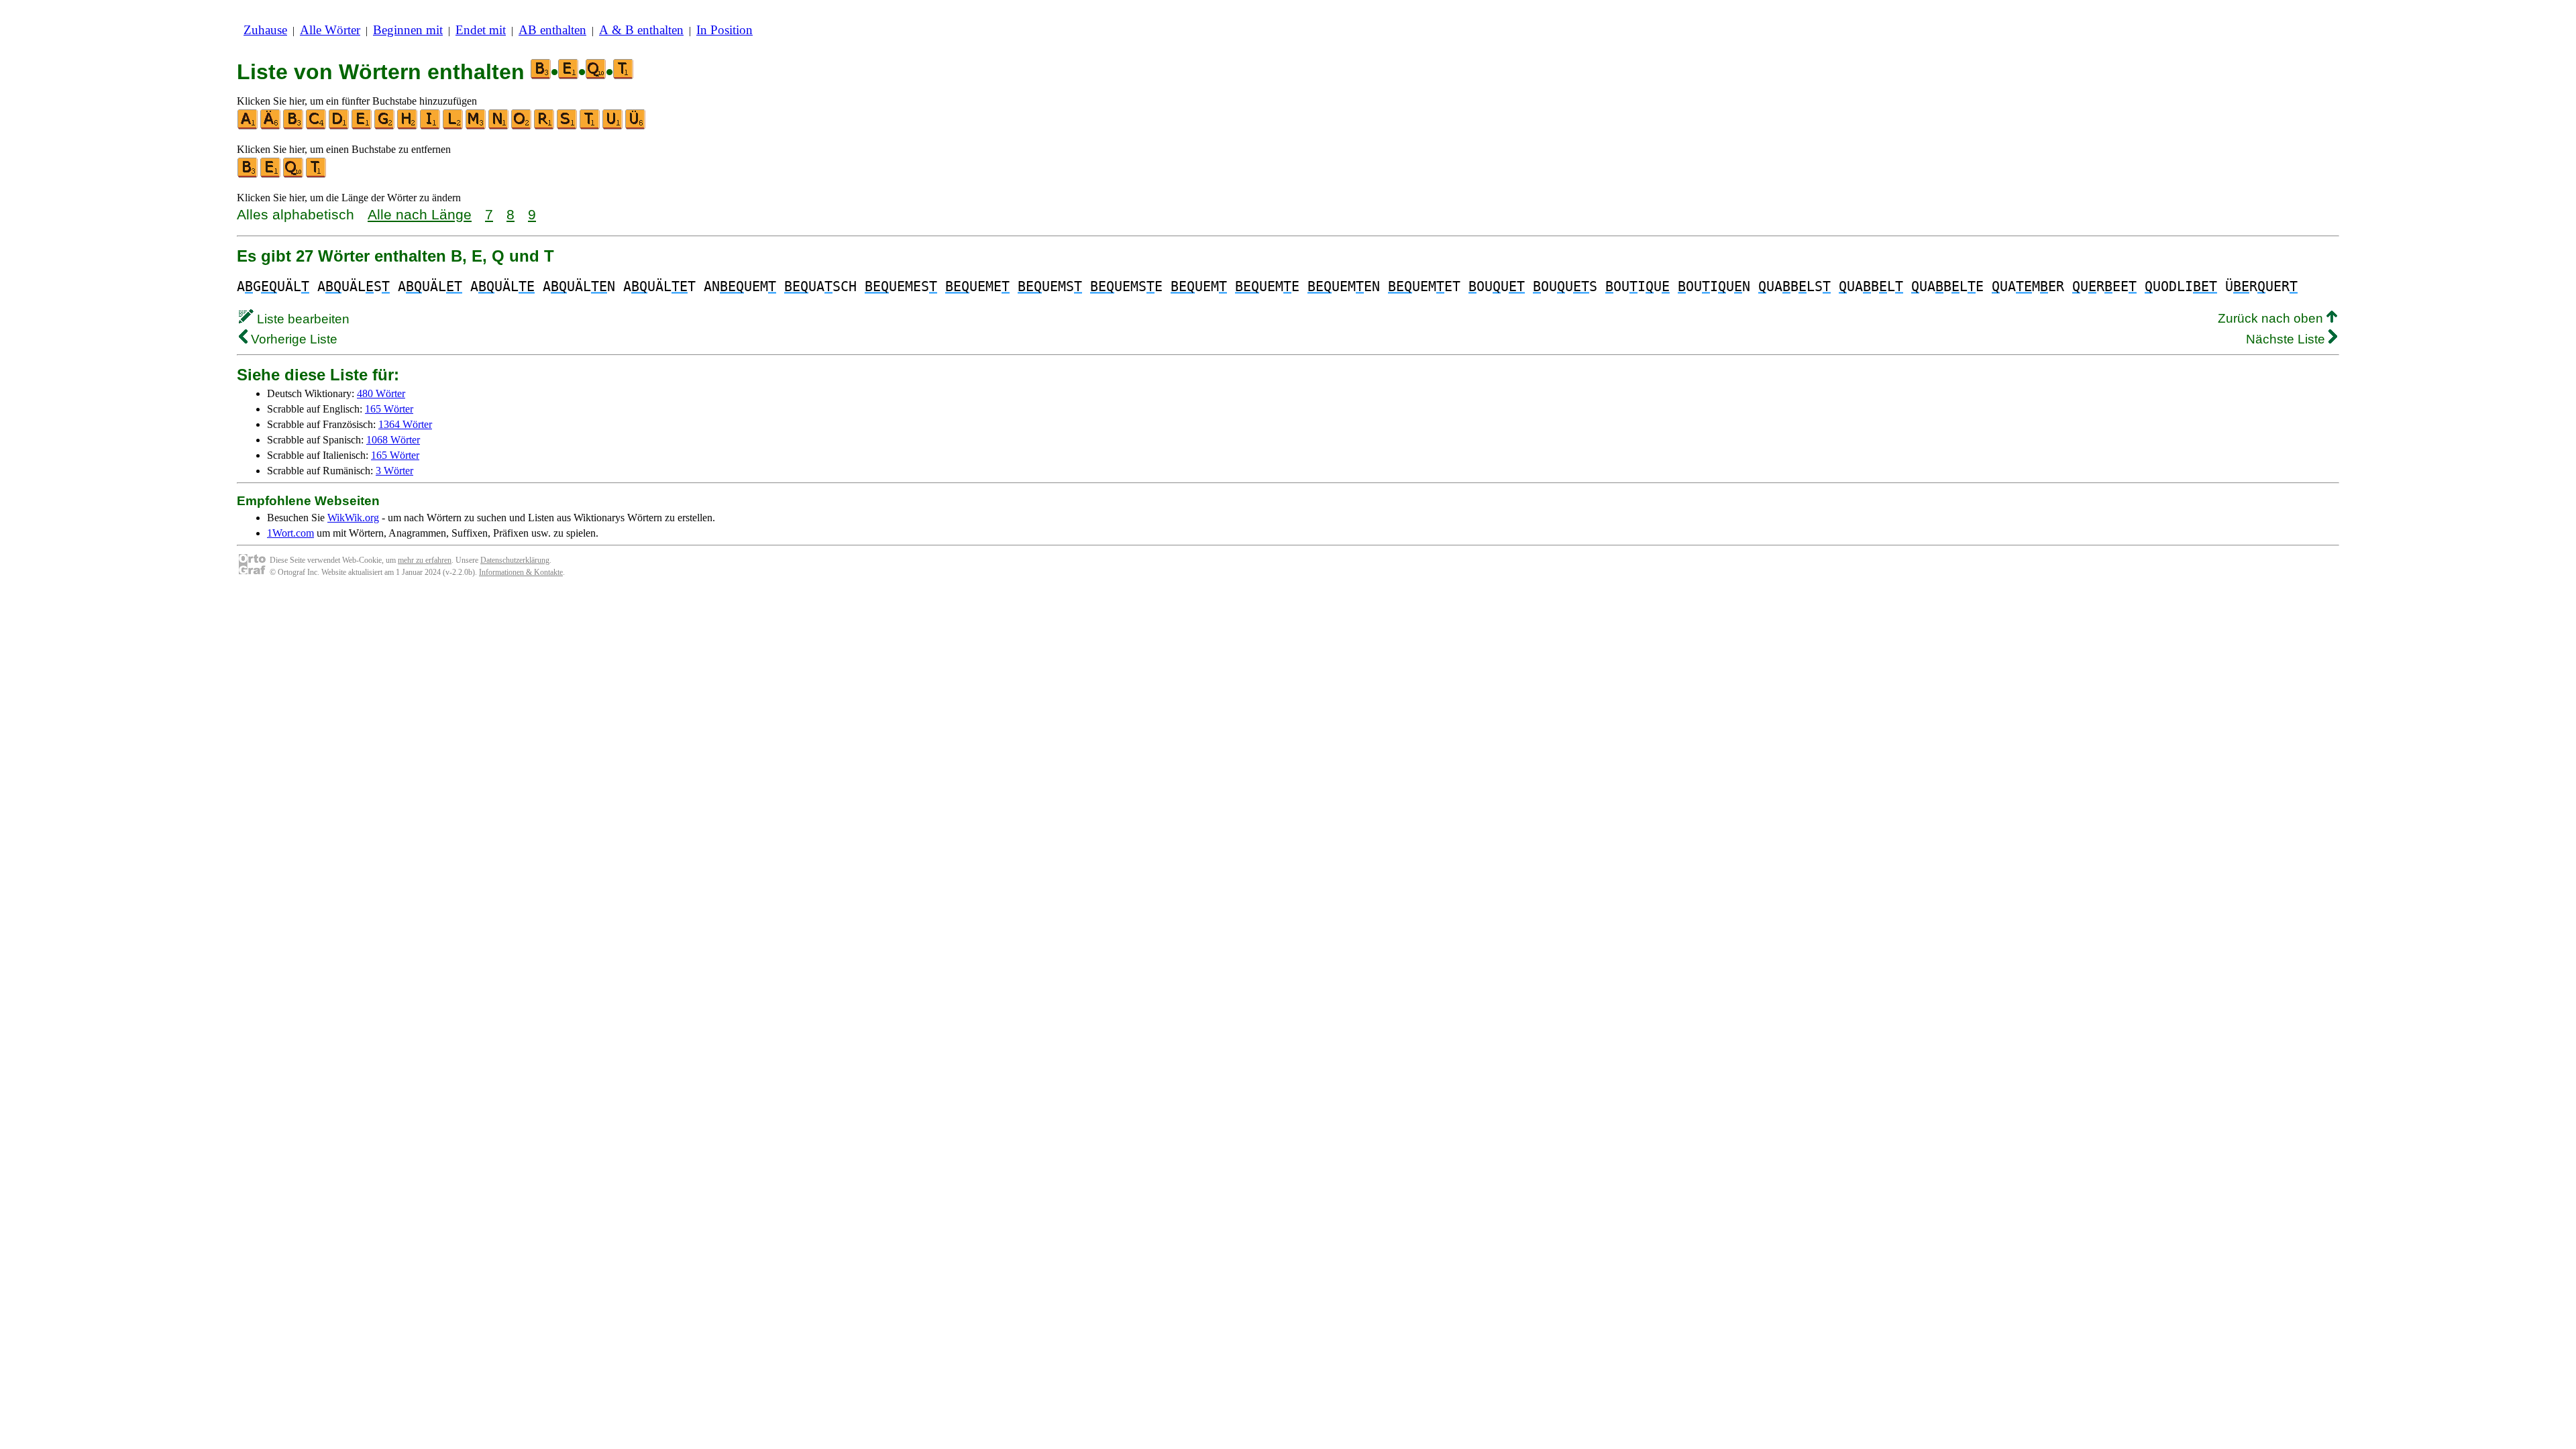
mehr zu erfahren (425, 560)
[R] (545, 126)
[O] (522, 126)
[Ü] (636, 126)
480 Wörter (381, 393)
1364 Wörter (405, 424)
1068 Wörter (393, 440)
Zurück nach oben (2272, 318)
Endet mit (481, 30)
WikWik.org (353, 518)
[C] (317, 126)
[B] (294, 126)
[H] (408, 126)
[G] (385, 126)
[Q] (294, 175)
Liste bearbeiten (302, 319)
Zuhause (265, 30)
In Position (724, 30)
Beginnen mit (408, 30)
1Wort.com (290, 533)
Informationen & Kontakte (521, 572)
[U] (613, 126)
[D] (339, 126)
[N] (499, 126)
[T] (590, 126)
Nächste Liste (2287, 339)
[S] (568, 126)
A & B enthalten (641, 30)
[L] (453, 126)
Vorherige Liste (292, 339)
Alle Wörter (330, 30)
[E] (362, 126)
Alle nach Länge (420, 214)
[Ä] (271, 126)
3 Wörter (394, 471)
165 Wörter (389, 409)
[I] (431, 126)
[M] (476, 126)
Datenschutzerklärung (515, 560)
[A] (248, 126)
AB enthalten (552, 30)
